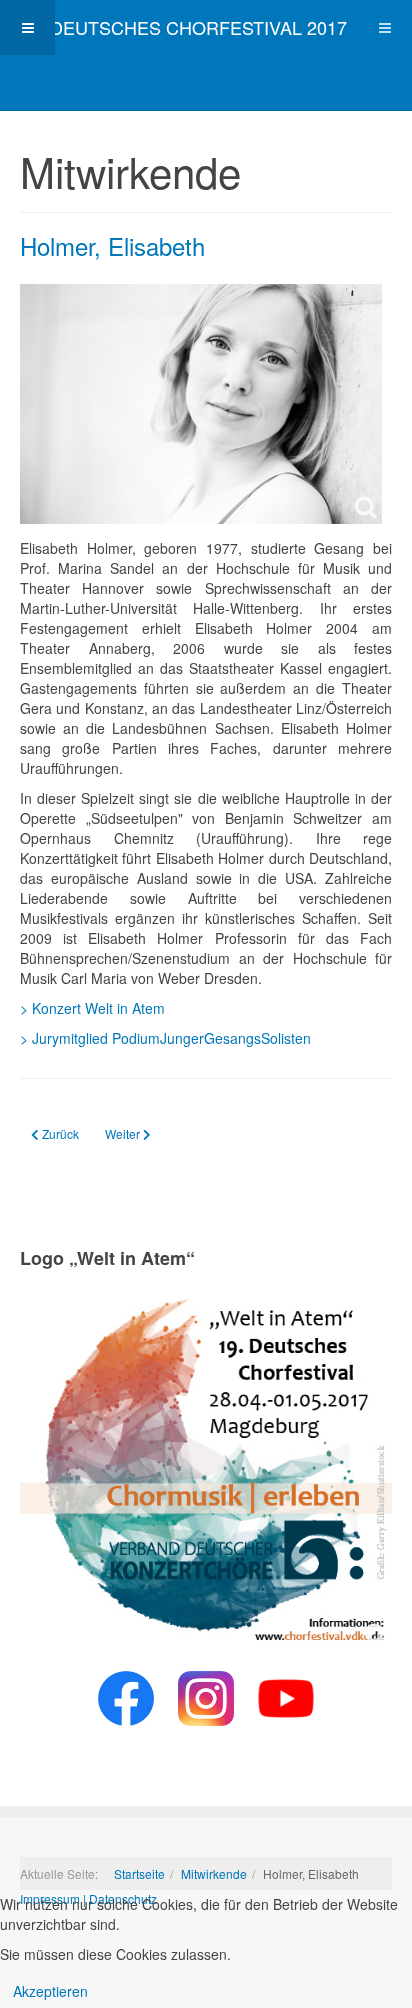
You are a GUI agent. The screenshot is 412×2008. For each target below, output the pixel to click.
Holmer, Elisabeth (112, 245)
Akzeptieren (50, 1991)
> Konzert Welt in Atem (92, 1008)
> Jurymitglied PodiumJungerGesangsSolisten (165, 1038)
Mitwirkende (214, 1873)
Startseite (139, 1873)
